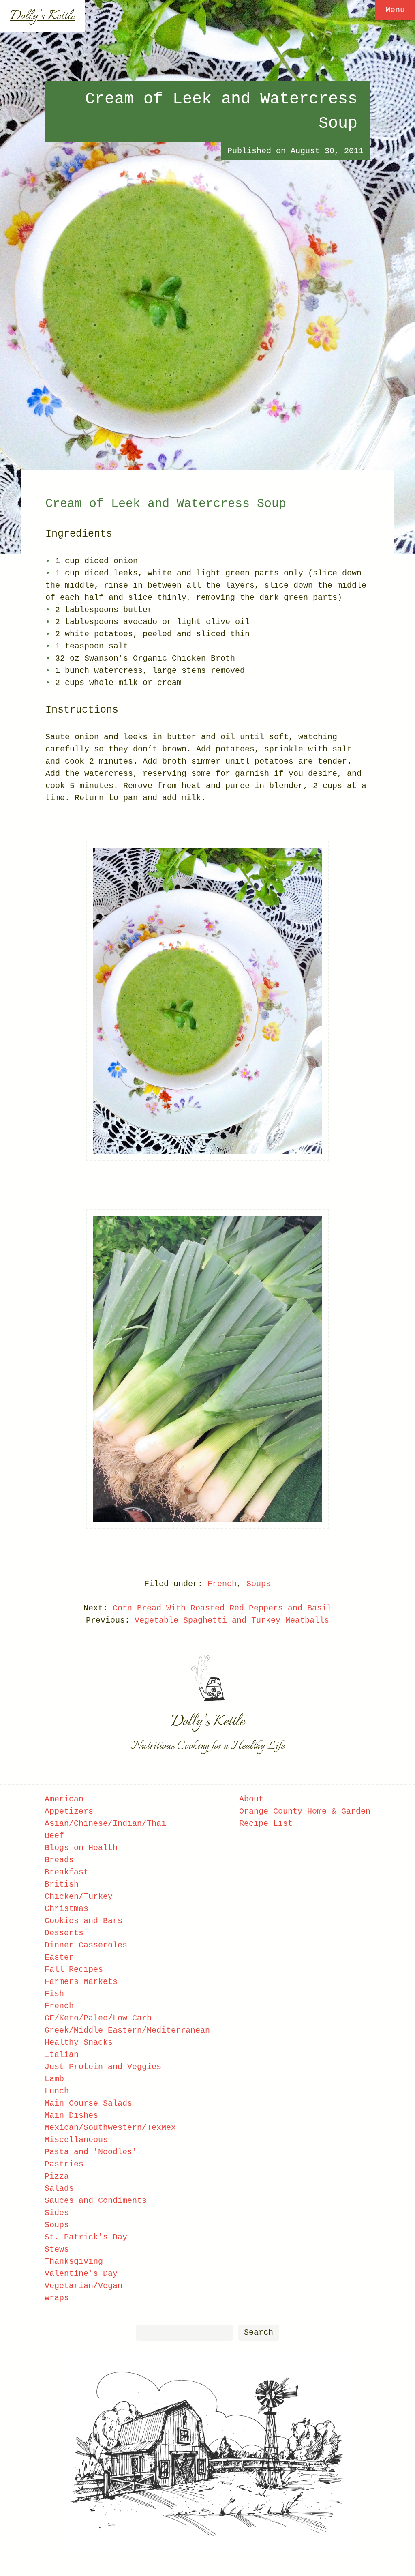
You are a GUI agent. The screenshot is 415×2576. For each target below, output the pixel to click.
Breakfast (66, 1872)
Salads (59, 2189)
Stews (57, 2249)
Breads (59, 1860)
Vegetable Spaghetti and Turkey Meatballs (232, 1620)
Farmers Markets (81, 1982)
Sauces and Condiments (96, 2201)
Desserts (64, 1933)
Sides (57, 2213)
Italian (62, 2055)
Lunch (57, 2091)
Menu (395, 10)
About (251, 1799)
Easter (59, 1957)
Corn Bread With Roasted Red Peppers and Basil (222, 1608)
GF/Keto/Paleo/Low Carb (98, 2018)
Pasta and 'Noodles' (91, 2152)
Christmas (66, 1909)
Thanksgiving (74, 2262)
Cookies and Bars (83, 1921)
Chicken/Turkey (79, 1897)
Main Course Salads (88, 2103)
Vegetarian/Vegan (83, 2286)
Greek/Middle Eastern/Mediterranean (127, 2030)
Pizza (57, 2176)
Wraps (57, 2298)
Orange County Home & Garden (305, 1811)
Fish (54, 1994)
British (62, 1884)
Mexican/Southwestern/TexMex (110, 2128)
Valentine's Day (81, 2274)
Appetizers (69, 1811)
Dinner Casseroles (86, 1945)
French (222, 1584)
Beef (54, 1836)
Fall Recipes (74, 1970)
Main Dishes (71, 2116)
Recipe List (266, 1824)
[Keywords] (184, 2332)
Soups (259, 1584)
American (64, 1799)
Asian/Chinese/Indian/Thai (105, 1824)
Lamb (54, 2079)
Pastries (64, 2164)
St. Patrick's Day (86, 2237)
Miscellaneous (76, 2140)
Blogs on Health (81, 1848)
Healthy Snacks (79, 2043)
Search (259, 2332)
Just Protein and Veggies (103, 2067)
